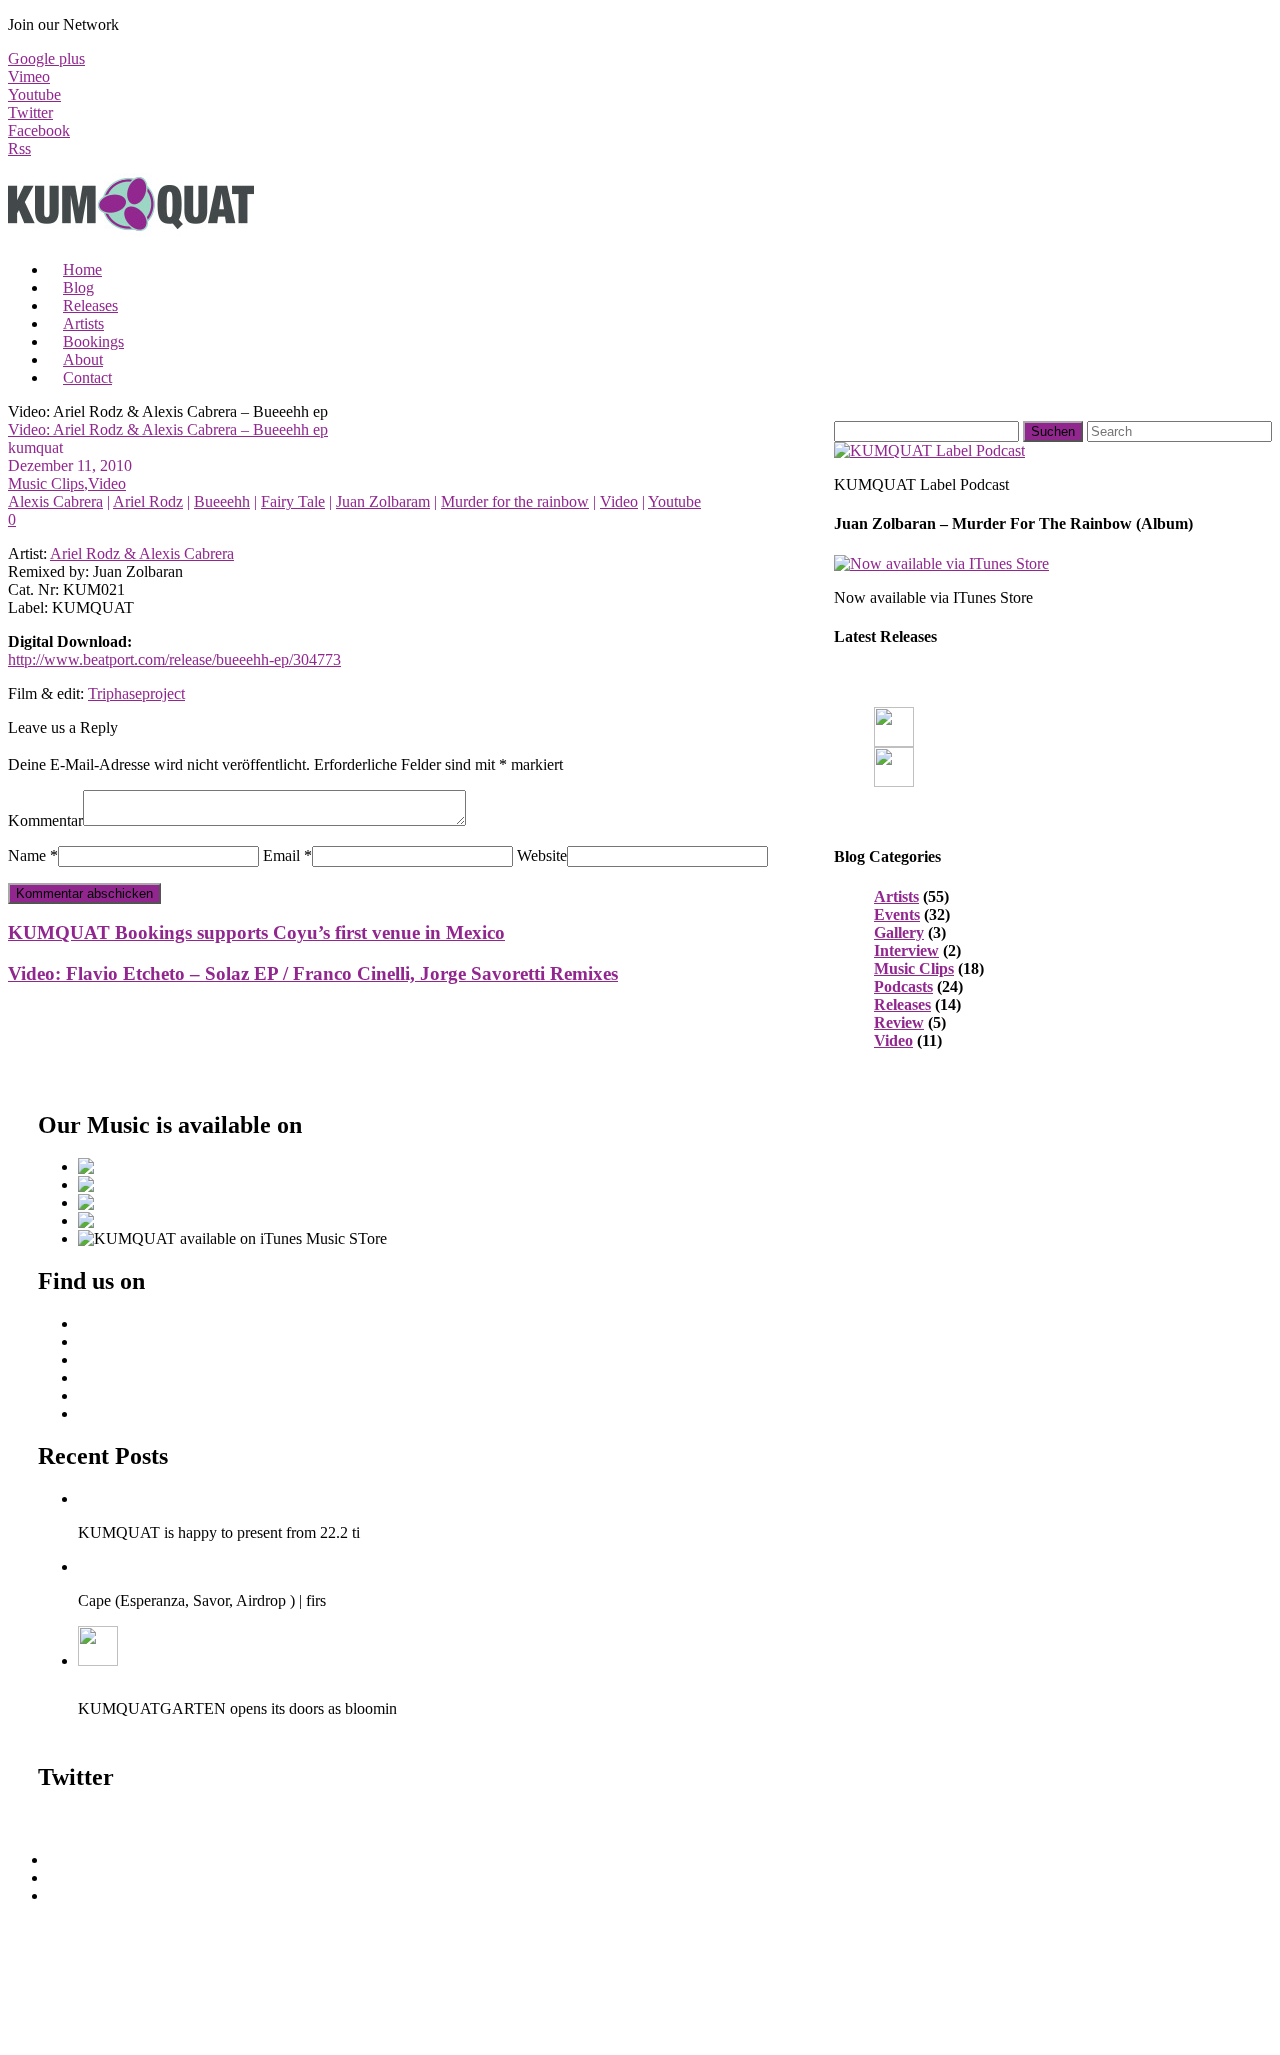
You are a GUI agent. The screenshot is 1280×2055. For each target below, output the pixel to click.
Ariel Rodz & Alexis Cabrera (142, 553)
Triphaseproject (136, 693)
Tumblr (101, 1413)
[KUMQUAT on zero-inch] (141, 1202)
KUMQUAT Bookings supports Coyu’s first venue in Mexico (256, 932)
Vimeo (29, 76)
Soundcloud (116, 1377)
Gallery (899, 932)
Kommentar (45, 820)
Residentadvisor (128, 1359)
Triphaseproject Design (151, 1395)
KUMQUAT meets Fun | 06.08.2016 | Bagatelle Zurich (253, 1674)
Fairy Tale (293, 501)
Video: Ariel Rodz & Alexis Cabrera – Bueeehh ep (168, 429)
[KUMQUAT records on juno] (167, 1184)
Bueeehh (222, 501)
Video (107, 483)
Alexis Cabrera (55, 501)
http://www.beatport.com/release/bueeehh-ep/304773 (174, 659)
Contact (87, 377)
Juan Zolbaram (383, 501)
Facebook (39, 130)
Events (897, 914)
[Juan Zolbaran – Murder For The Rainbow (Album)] (941, 563)
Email (281, 855)
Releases (902, 1004)
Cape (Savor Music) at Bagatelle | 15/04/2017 (222, 1566)
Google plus (46, 58)
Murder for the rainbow (515, 501)
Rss (19, 148)
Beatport (105, 1323)
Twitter (30, 112)
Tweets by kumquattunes (116, 1819)
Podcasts (903, 986)
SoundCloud (88, 1877)
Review (899, 1022)
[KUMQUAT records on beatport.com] (178, 1166)
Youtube (34, 94)
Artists (896, 896)
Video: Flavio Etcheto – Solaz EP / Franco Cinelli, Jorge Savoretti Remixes (313, 973)
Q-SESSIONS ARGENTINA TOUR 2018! (218, 1498)
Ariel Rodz (148, 501)
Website (542, 855)
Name (27, 855)
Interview (906, 950)
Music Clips (46, 483)
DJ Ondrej (111, 1341)
